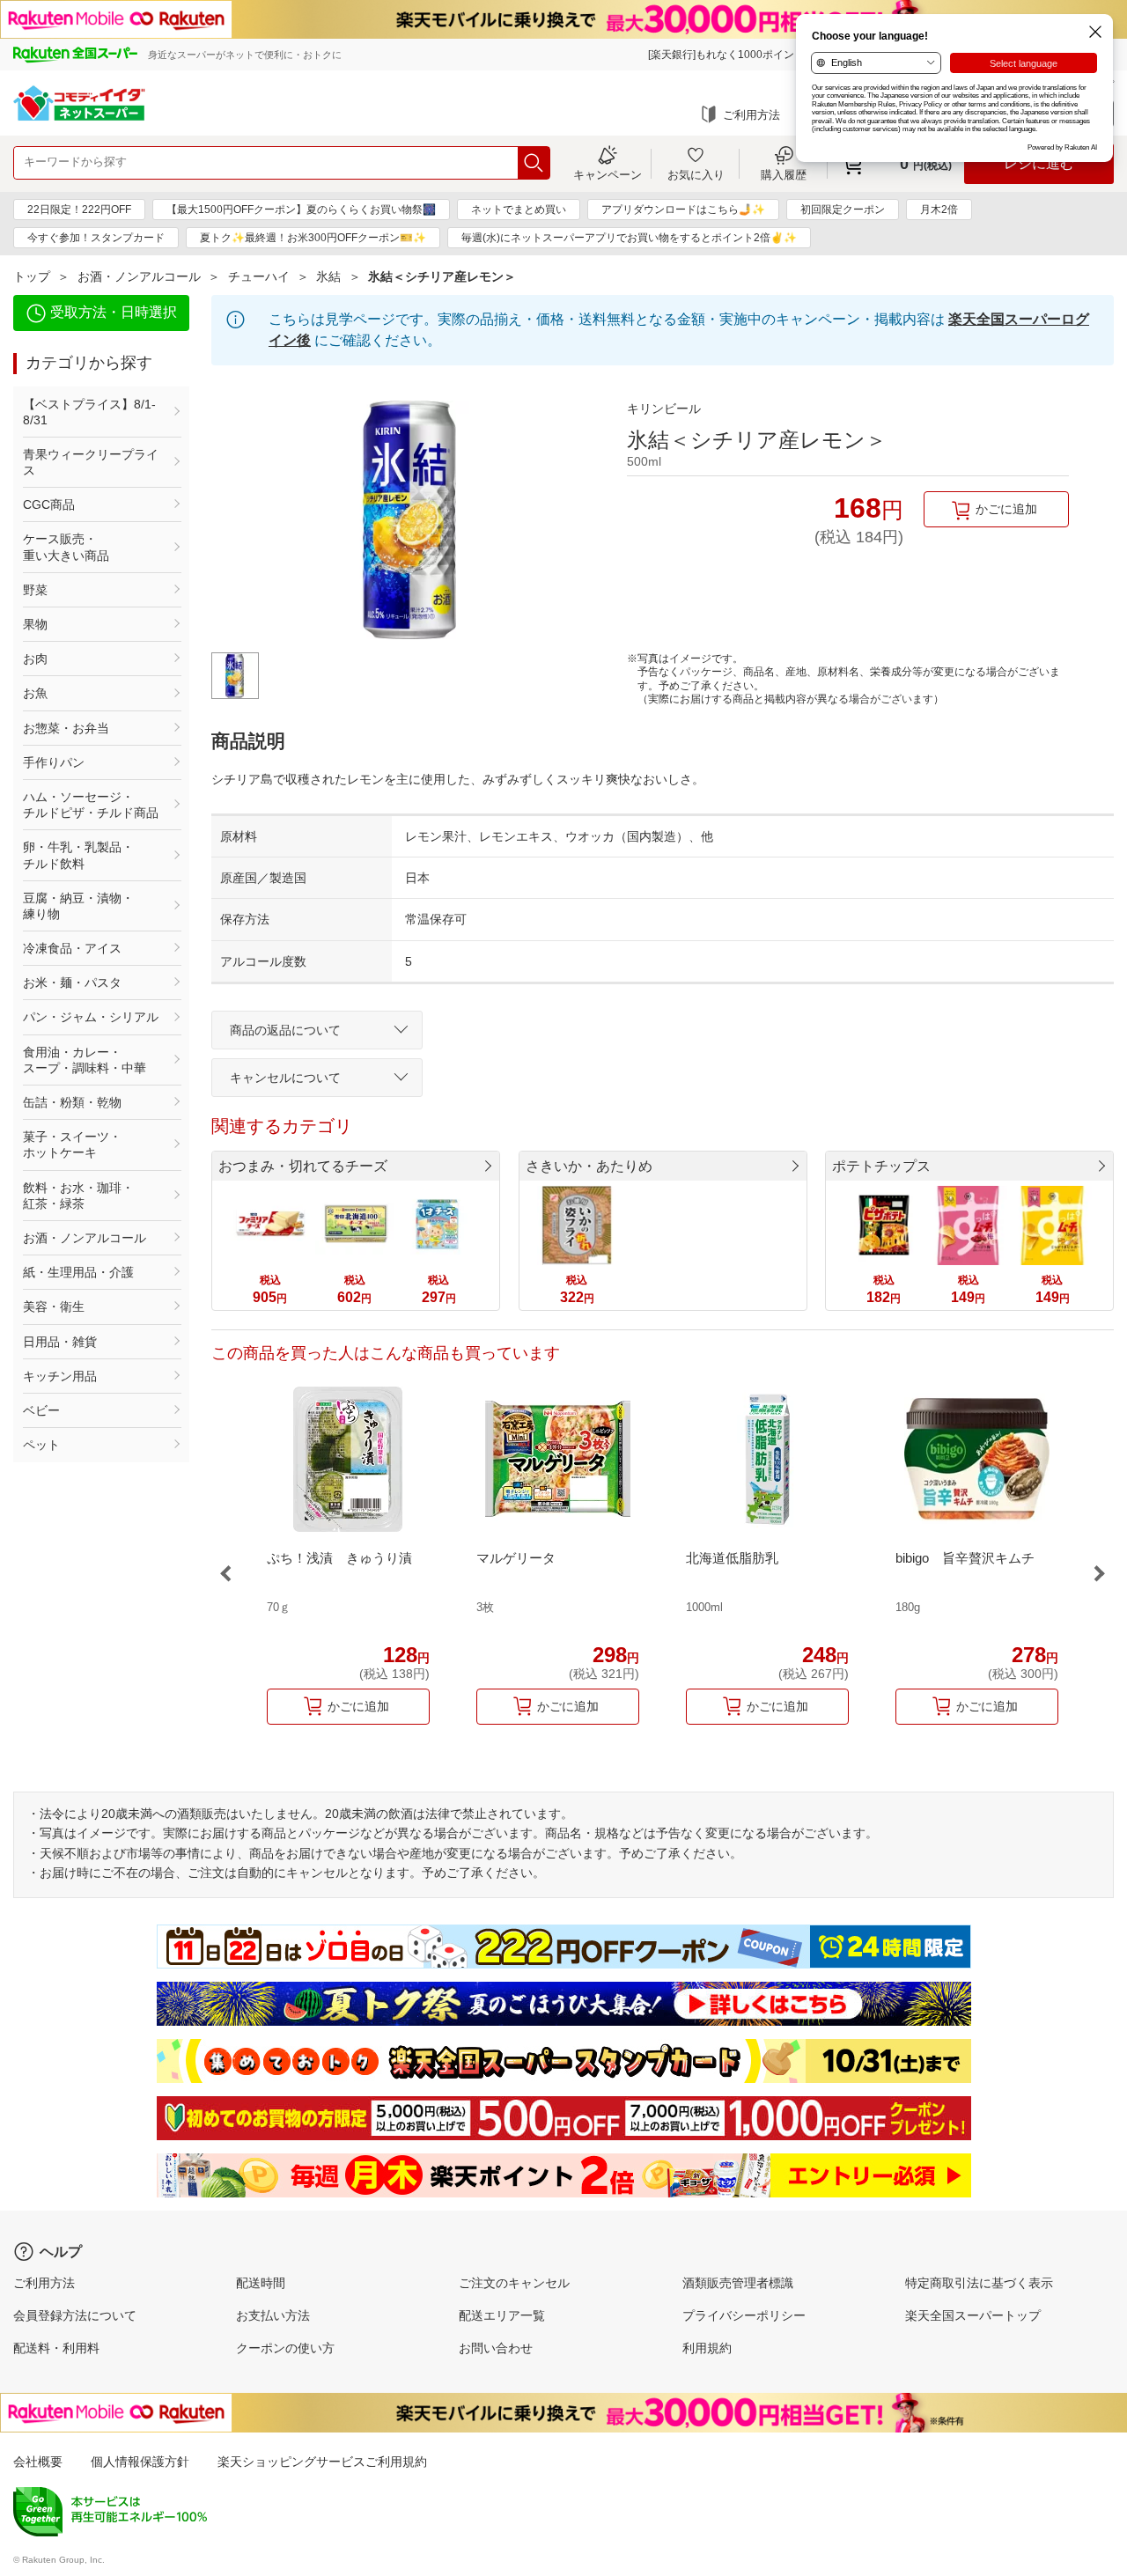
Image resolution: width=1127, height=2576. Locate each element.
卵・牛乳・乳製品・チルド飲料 (78, 855)
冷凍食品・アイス (72, 948)
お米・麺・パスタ (72, 983)
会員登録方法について (75, 2315)
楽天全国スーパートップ (973, 2315)
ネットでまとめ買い (519, 210)
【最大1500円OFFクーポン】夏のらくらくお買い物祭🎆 (301, 210)
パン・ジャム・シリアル (91, 1017)
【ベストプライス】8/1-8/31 (89, 412)
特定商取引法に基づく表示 (979, 2283)
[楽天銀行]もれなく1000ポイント (726, 55)
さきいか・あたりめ (589, 1166)
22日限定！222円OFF (79, 210)
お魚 (35, 693)
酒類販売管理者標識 (738, 2283)
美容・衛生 (54, 1306)
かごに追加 (1006, 509)
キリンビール (664, 408)
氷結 (328, 276)
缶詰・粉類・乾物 (72, 1102)
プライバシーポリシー (744, 2315)
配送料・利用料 (56, 2348)
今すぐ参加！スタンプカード (96, 238)
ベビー (41, 1410)
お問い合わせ (496, 2348)
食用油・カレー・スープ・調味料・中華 (85, 1060)
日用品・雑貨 (60, 1342)
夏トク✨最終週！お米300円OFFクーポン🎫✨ (313, 238)
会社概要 (38, 2462)
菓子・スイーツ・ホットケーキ (72, 1144)
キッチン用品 (60, 1376)
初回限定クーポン (843, 210)
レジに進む (1039, 163)
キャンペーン (608, 174)
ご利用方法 (751, 115)
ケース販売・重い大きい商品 (66, 547)
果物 (35, 624)
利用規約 (707, 2348)
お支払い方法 (273, 2315)
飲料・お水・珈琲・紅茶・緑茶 (78, 1196)
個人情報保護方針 (140, 2462)
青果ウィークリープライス (91, 462)
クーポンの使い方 (285, 2348)
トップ (32, 276)
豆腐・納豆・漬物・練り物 (78, 906)
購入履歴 (784, 174)
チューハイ (259, 276)
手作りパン (54, 762)
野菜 (35, 590)
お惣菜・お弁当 (66, 728)
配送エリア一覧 (502, 2315)
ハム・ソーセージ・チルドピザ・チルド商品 (91, 805)
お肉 (35, 659)
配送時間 (261, 2283)
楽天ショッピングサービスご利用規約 (322, 2462)
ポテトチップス (881, 1166)
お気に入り (696, 174)
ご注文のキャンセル (514, 2283)
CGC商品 (49, 504)
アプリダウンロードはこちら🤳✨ (683, 210)
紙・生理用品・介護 (78, 1272)
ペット (41, 1445)
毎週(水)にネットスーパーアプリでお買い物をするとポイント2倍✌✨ (629, 238)
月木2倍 (939, 210)
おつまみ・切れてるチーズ (303, 1166)
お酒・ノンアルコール (139, 276)
